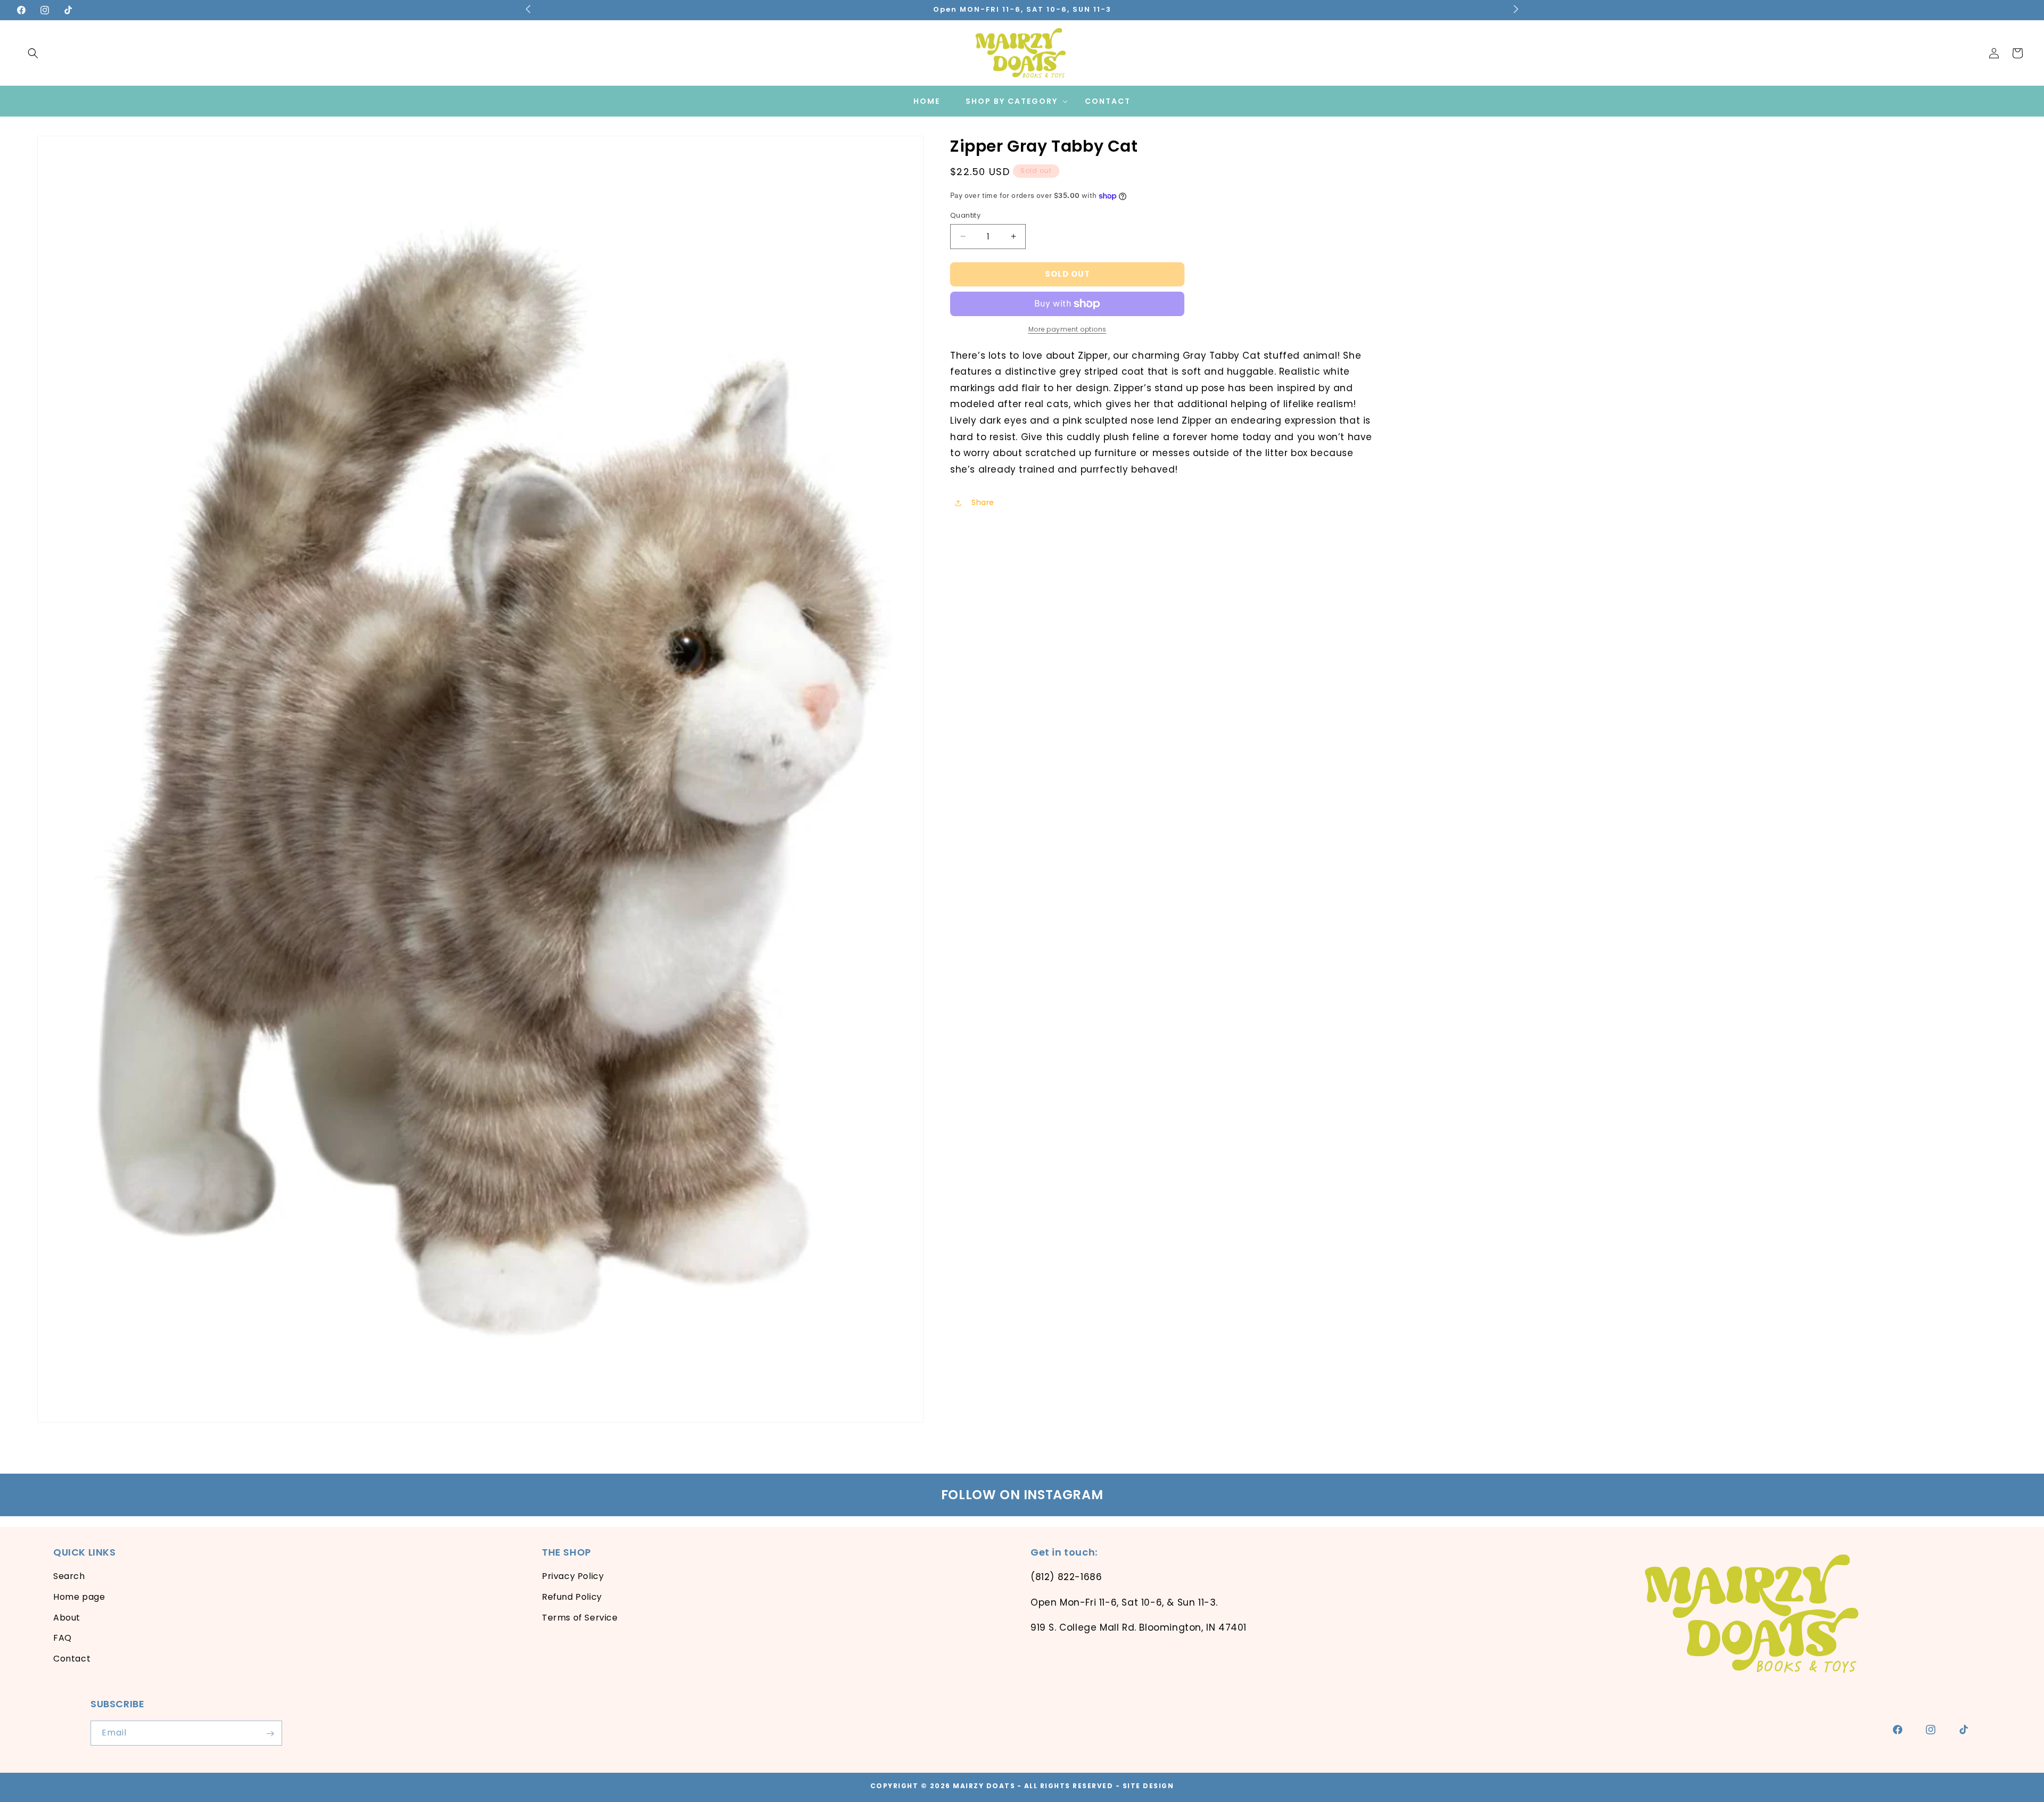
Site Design (1148, 1786)
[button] (33, 53)
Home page (79, 1597)
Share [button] (983, 502)
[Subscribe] (270, 1734)
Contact (72, 1659)
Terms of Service (580, 1618)
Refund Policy (572, 1597)
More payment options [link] (1068, 329)
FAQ (63, 1638)
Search (69, 1576)
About (67, 1618)
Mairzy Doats (984, 1786)
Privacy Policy (573, 1576)
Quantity (965, 215)
